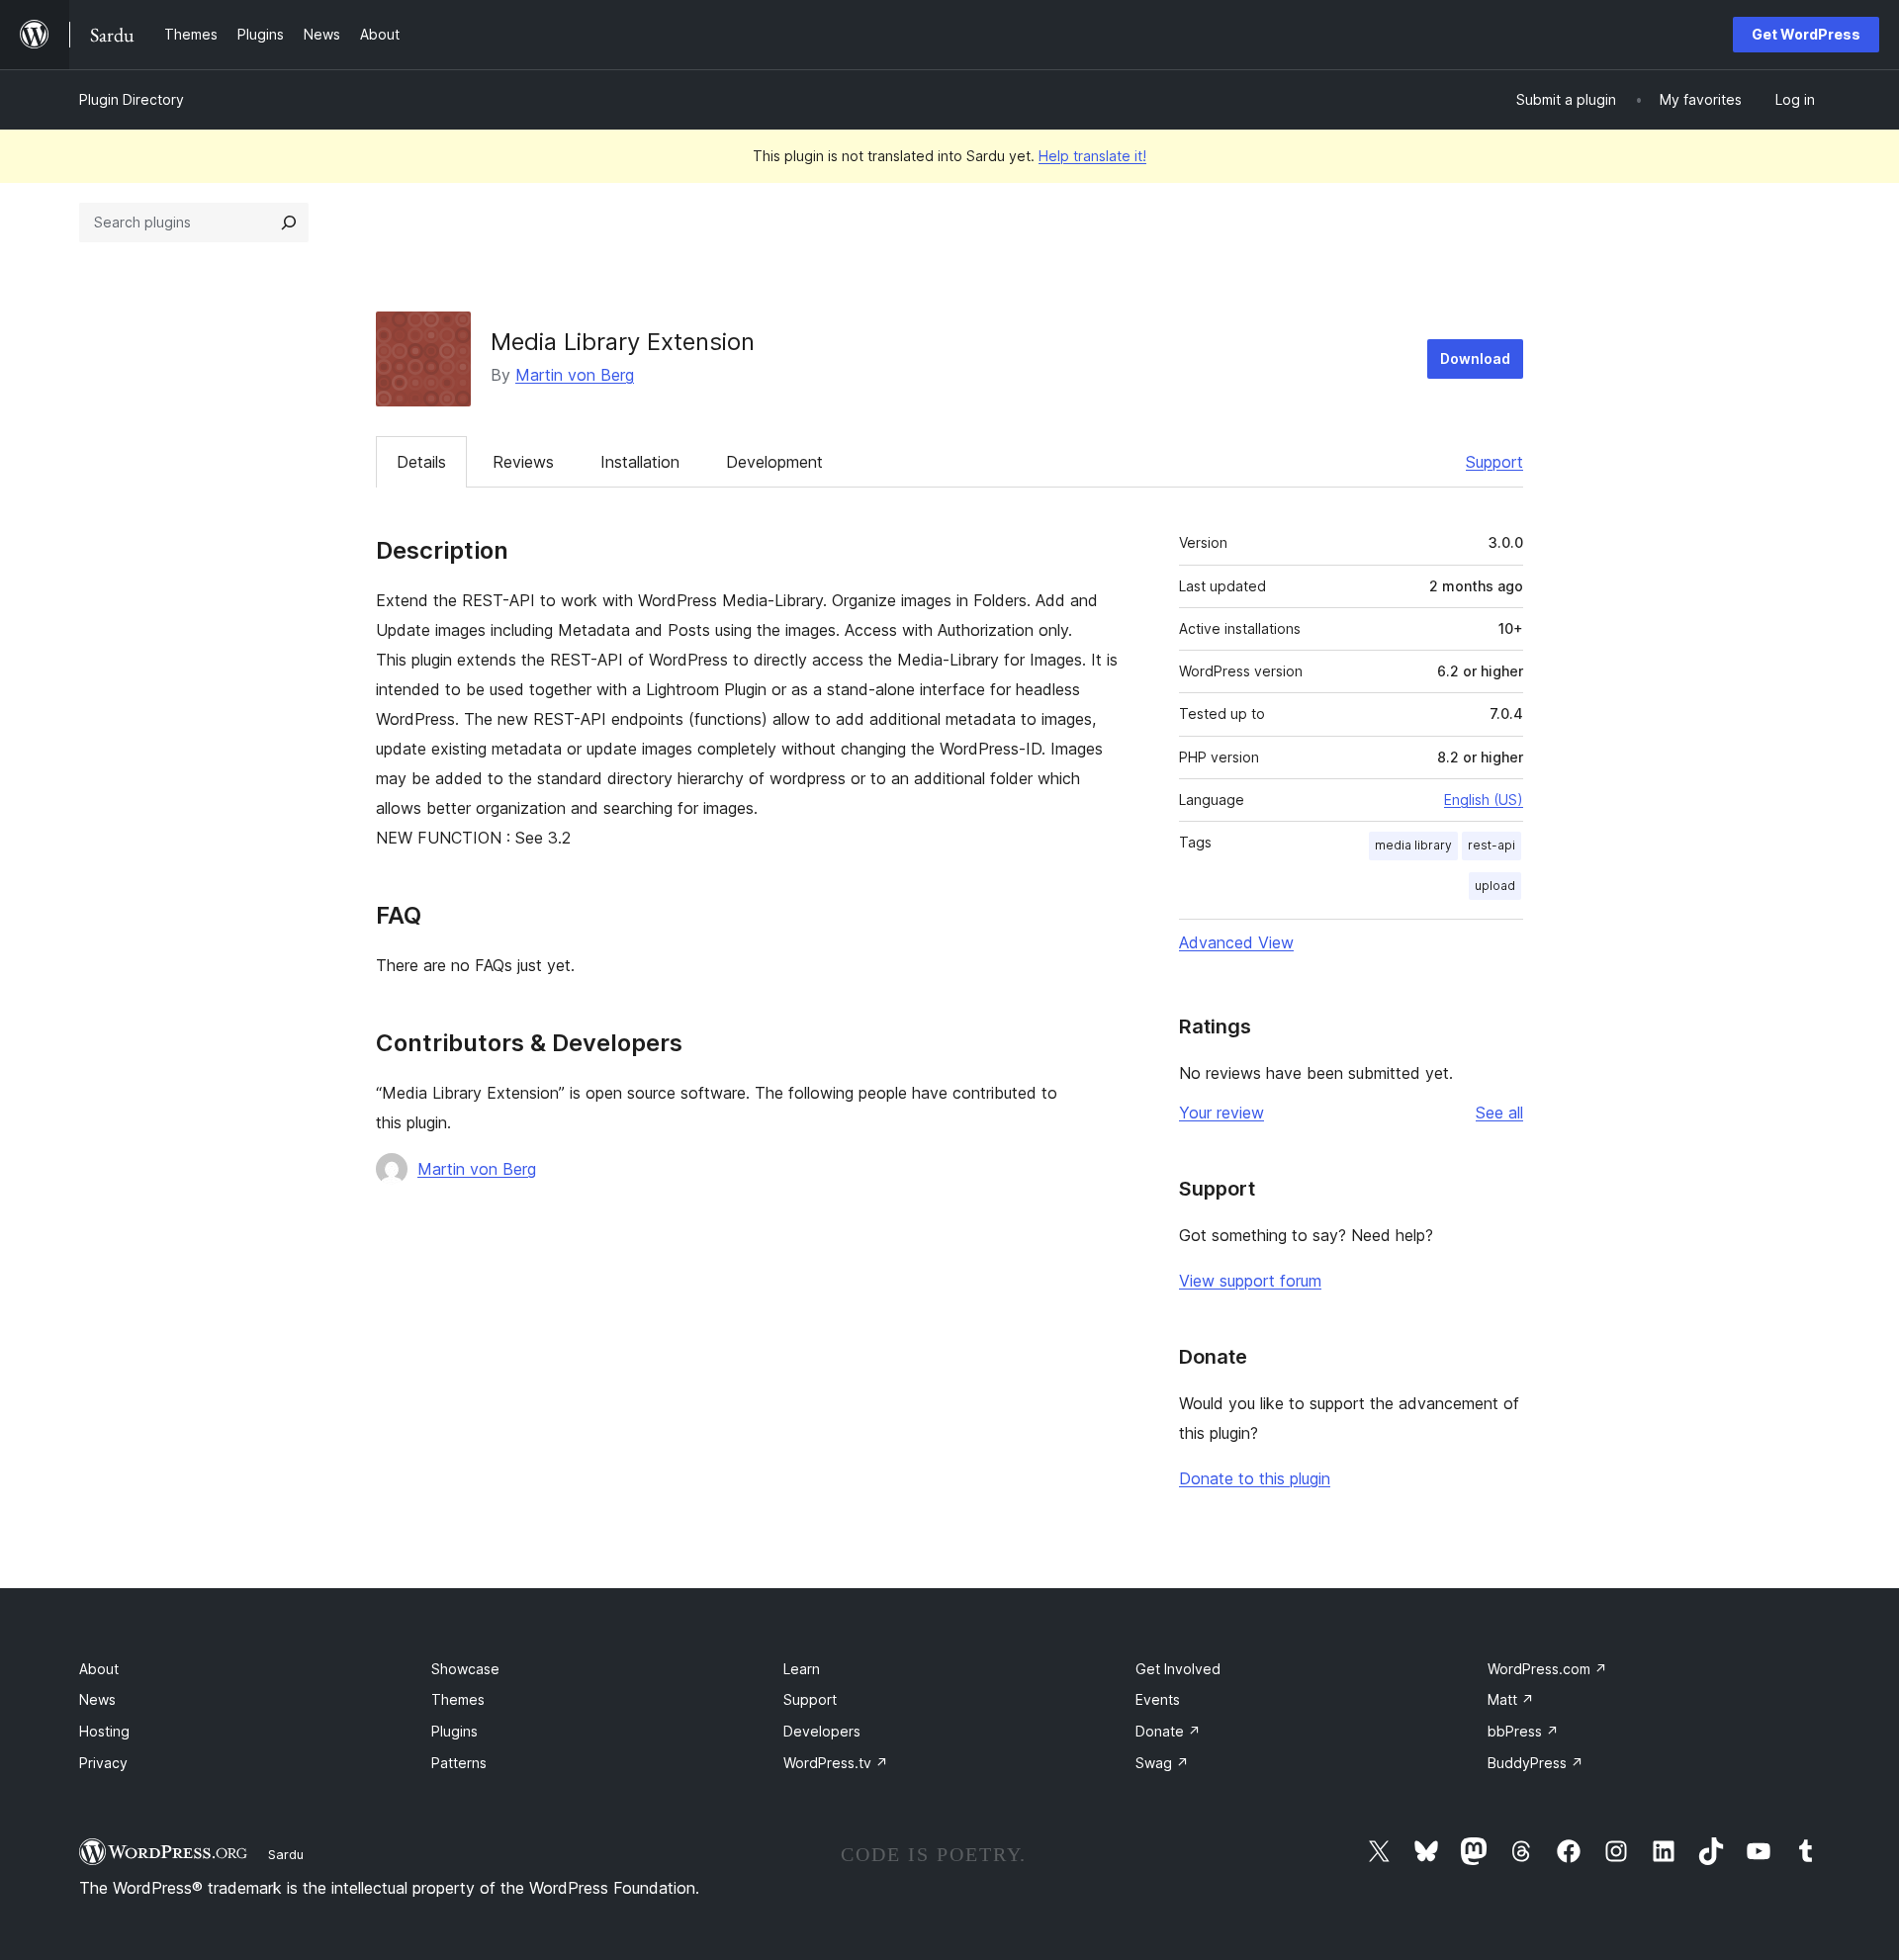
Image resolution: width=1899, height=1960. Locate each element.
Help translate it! (1092, 156)
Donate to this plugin (1255, 1478)
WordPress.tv (836, 1763)
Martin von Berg (575, 375)
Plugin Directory (132, 99)
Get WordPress (1806, 34)
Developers (822, 1731)
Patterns (459, 1763)
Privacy (103, 1763)
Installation (640, 462)
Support (1494, 462)
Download (1475, 358)
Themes (458, 1699)
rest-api (1492, 845)
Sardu (286, 1854)
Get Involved (1178, 1669)
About (99, 1669)
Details (421, 462)
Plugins (454, 1731)
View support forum (1250, 1281)
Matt (1511, 1699)
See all (1499, 1113)
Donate (1168, 1731)
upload (1495, 886)
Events (1158, 1699)
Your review (1221, 1113)
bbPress (1523, 1731)
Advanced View (1236, 942)
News (97, 1699)
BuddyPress (1536, 1763)
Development (774, 462)
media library (1413, 845)
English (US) (1484, 800)
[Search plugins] (289, 223)
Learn (802, 1669)
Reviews (523, 462)
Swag (1162, 1763)
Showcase (465, 1669)
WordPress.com (1547, 1669)
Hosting (104, 1731)
